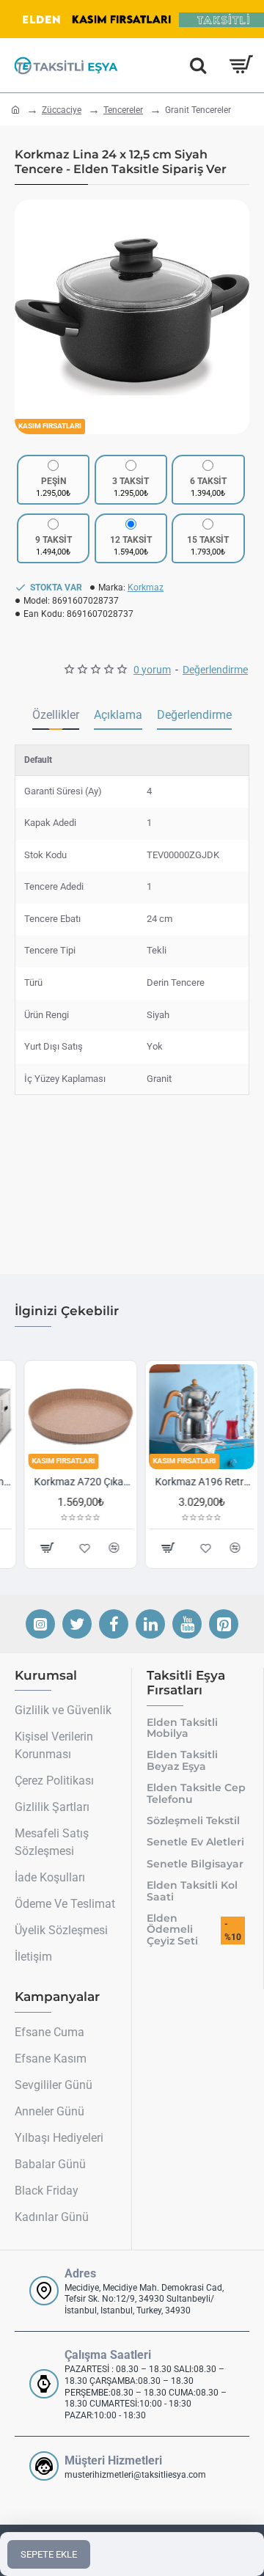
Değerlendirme (194, 715)
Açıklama (118, 715)
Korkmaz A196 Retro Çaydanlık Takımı (195, 1482)
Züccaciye (62, 110)
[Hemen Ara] (198, 65)
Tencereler (123, 110)
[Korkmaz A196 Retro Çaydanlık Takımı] (192, 1417)
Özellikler (56, 715)
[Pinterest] (224, 1624)
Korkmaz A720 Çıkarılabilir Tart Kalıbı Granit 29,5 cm (74, 1482)
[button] (29, 317)
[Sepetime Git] (240, 65)
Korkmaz (146, 588)
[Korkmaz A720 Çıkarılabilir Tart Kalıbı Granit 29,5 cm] (71, 1417)
